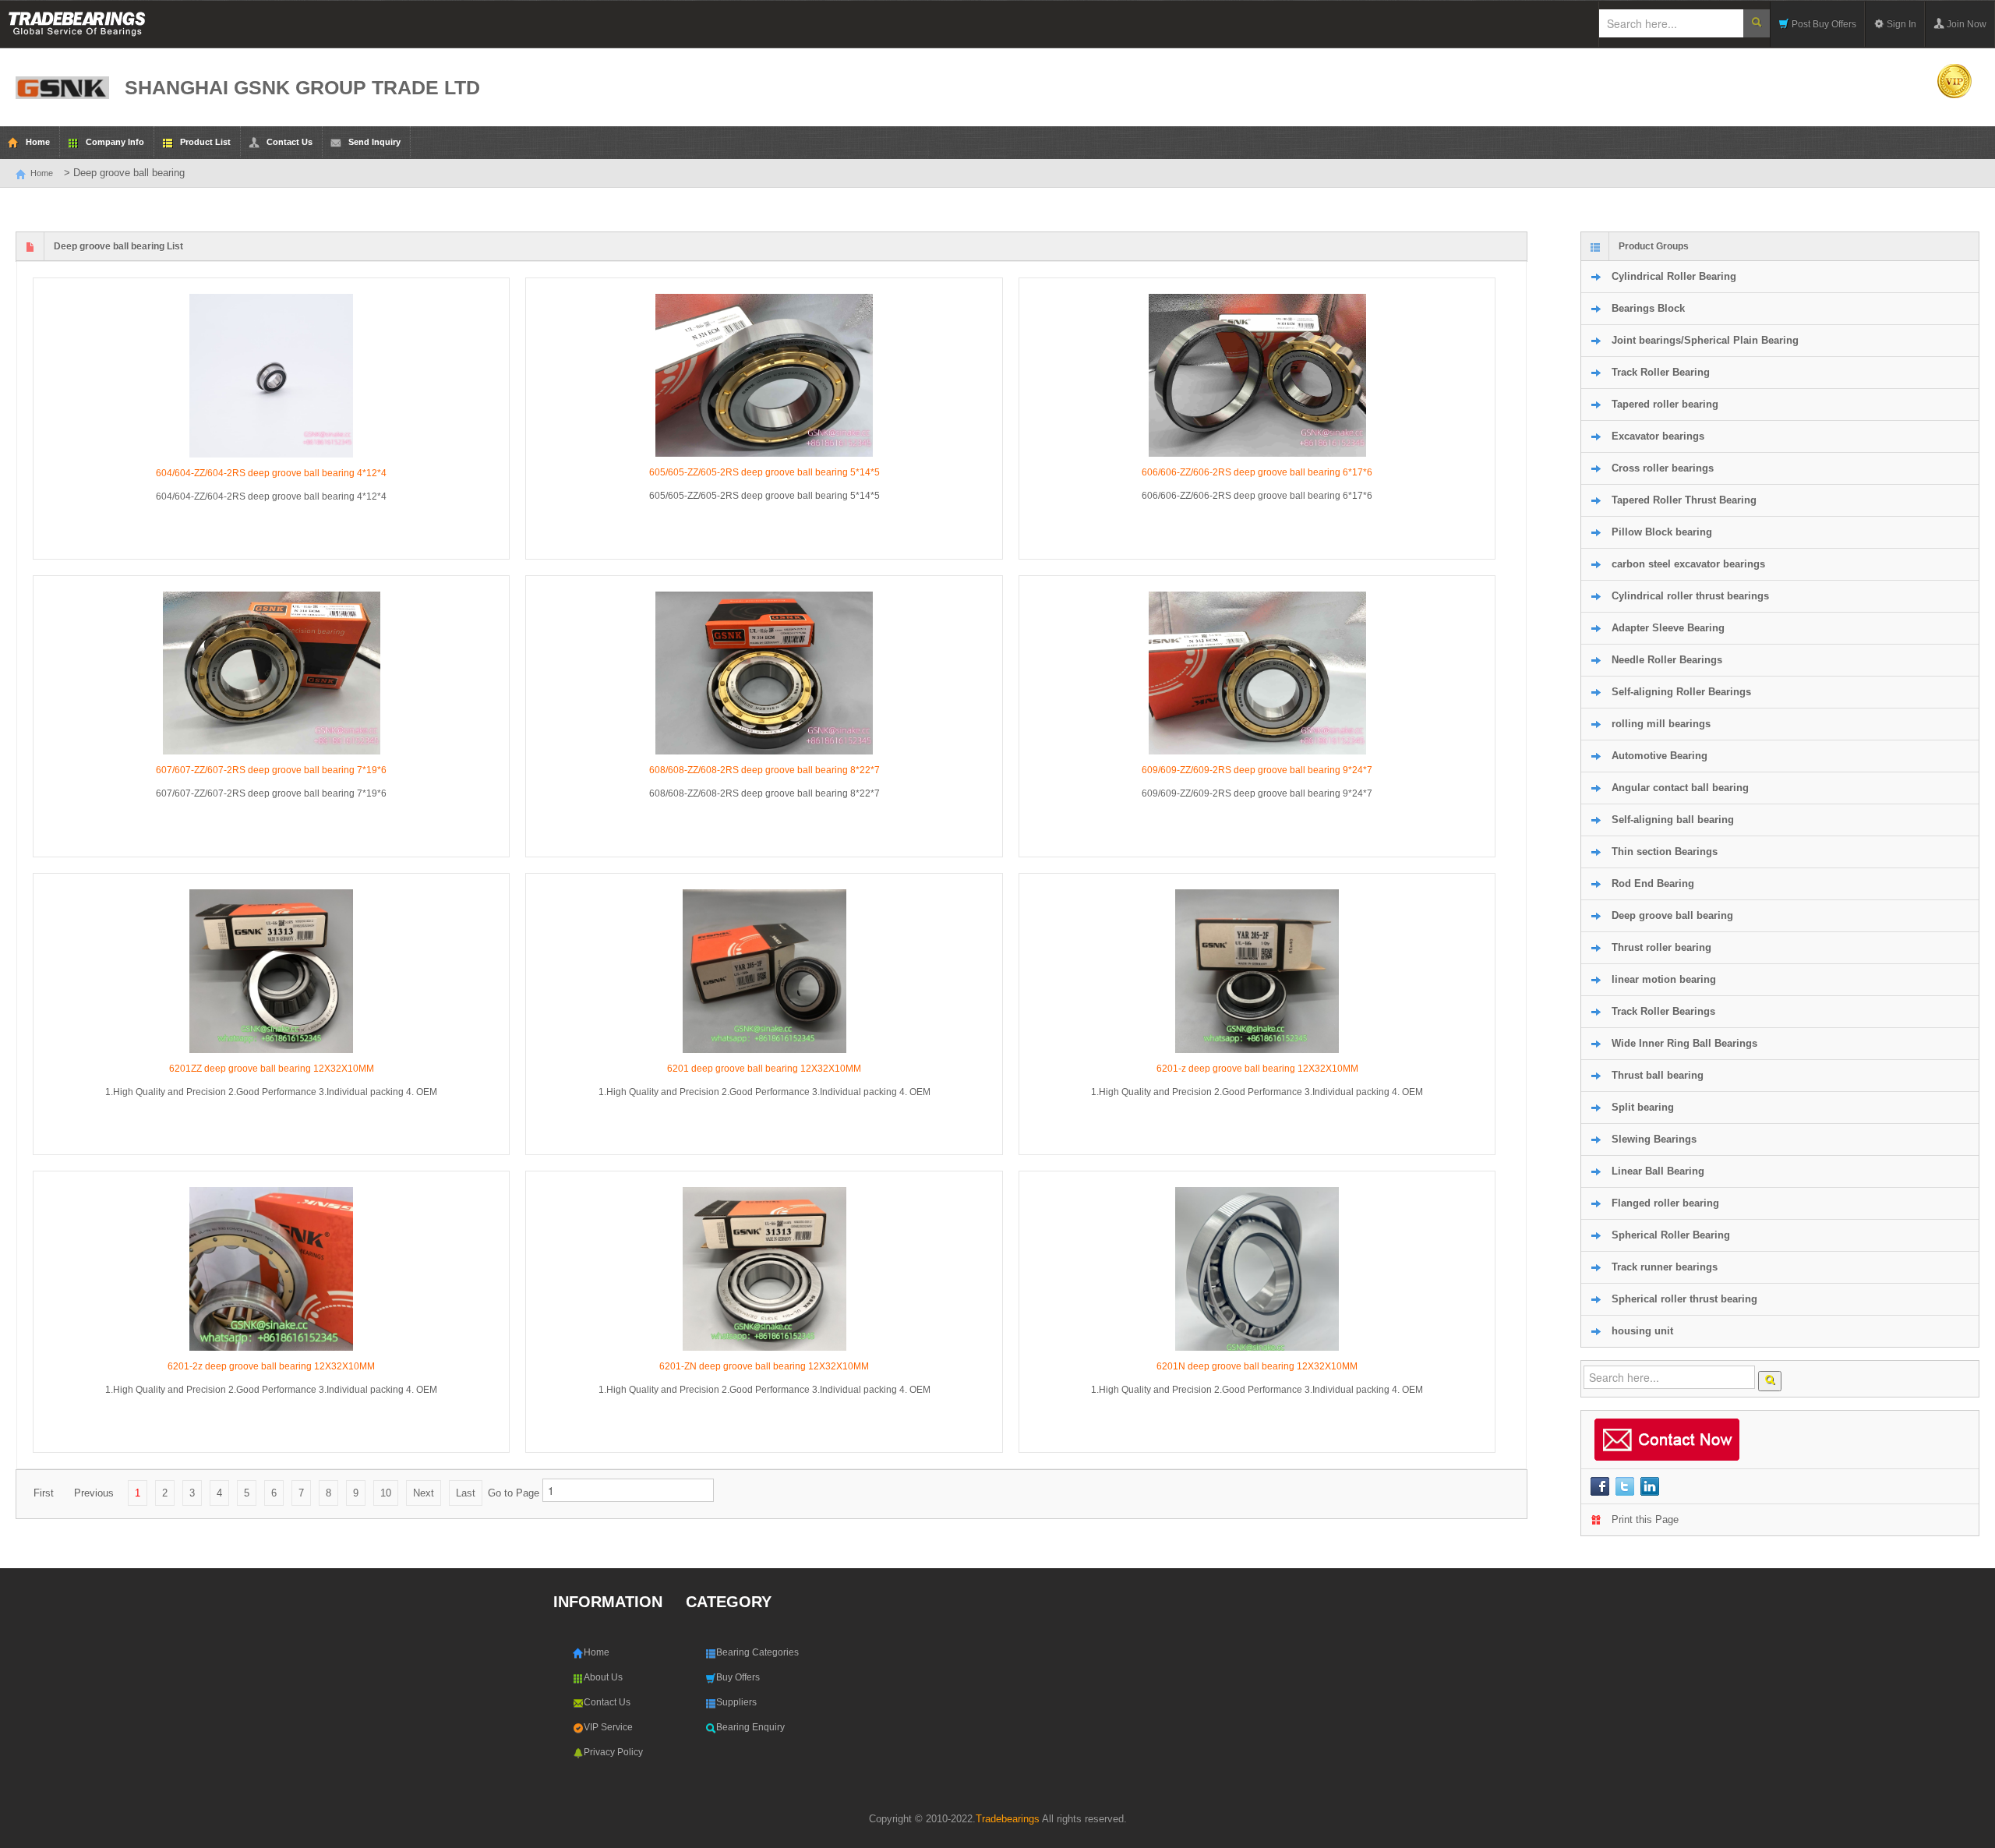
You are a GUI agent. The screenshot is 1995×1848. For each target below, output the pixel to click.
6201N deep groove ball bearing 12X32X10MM (1257, 1366)
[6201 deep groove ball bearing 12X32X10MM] (764, 971)
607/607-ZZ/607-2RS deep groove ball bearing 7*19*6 (271, 770)
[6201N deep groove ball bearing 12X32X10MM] (1257, 1269)
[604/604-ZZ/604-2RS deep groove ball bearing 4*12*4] (271, 376)
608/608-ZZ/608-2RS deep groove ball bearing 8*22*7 (764, 770)
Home (42, 173)
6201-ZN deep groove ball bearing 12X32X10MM (764, 1366)
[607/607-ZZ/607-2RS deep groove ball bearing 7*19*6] (271, 673)
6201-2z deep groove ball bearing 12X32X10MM (271, 1366)
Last (466, 1493)
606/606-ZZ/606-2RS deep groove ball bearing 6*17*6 (1257, 472)
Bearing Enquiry (750, 1727)
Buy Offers (738, 1677)
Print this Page (1645, 1519)
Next (424, 1493)
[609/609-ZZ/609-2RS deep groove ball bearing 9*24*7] (1257, 673)
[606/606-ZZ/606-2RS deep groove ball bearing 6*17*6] (1257, 375)
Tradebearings (1008, 1819)
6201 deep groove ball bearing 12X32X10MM (764, 1069)
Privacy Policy (613, 1752)
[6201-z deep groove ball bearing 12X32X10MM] (1257, 971)
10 (386, 1493)
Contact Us (607, 1702)
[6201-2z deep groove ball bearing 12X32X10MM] (271, 1269)
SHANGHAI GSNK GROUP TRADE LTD (302, 87)
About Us (603, 1677)
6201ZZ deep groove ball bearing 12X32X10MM (272, 1069)
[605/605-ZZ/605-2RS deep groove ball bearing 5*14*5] (764, 375)
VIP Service (608, 1727)
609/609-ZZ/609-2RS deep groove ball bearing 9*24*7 (1257, 770)
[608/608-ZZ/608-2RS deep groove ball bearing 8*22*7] (764, 673)
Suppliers (736, 1702)
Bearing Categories (757, 1652)
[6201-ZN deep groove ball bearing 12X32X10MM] (764, 1269)
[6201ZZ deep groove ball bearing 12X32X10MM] (271, 971)
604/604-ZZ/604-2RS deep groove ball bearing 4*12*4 (271, 473)
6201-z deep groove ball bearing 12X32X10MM (1257, 1069)
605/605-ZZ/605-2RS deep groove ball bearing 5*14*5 (764, 472)
